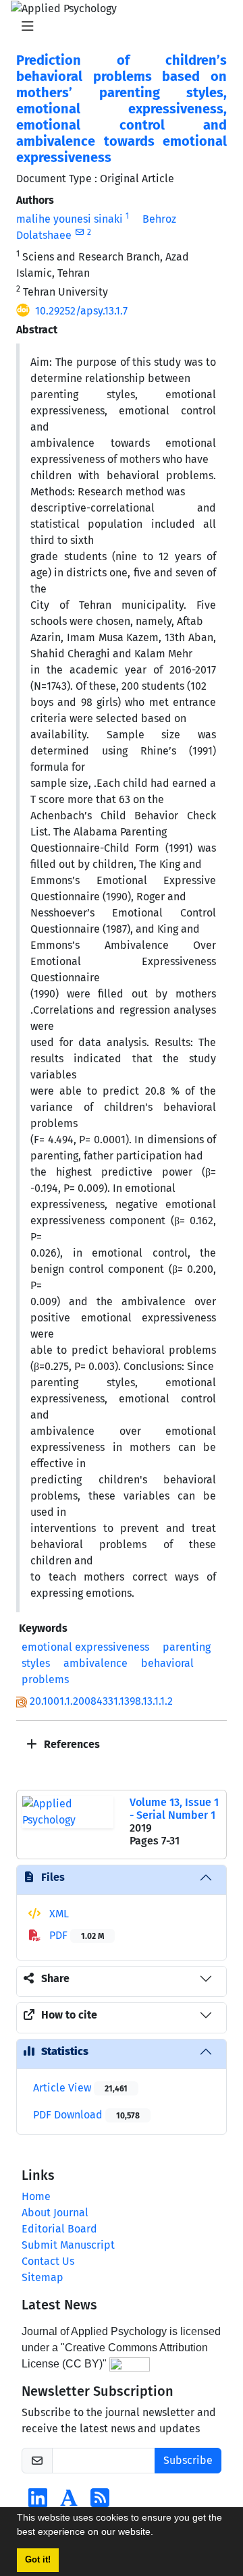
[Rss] (100, 2502)
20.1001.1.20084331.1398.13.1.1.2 (101, 1701)
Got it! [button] (38, 2560)
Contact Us (48, 2261)
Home (36, 2196)
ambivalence (96, 1663)
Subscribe (188, 2460)
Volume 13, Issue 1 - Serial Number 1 (174, 1809)
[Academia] (69, 2502)
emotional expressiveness (85, 1647)
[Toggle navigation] (117, 26)
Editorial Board (59, 2229)
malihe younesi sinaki (70, 219)
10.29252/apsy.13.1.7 (81, 311)
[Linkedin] (38, 2502)
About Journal (55, 2213)
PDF (75, 1935)
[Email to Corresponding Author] (79, 232)
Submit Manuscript (68, 2245)
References (71, 1744)
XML (58, 1914)
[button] (158, 2533)
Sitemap (43, 2277)
